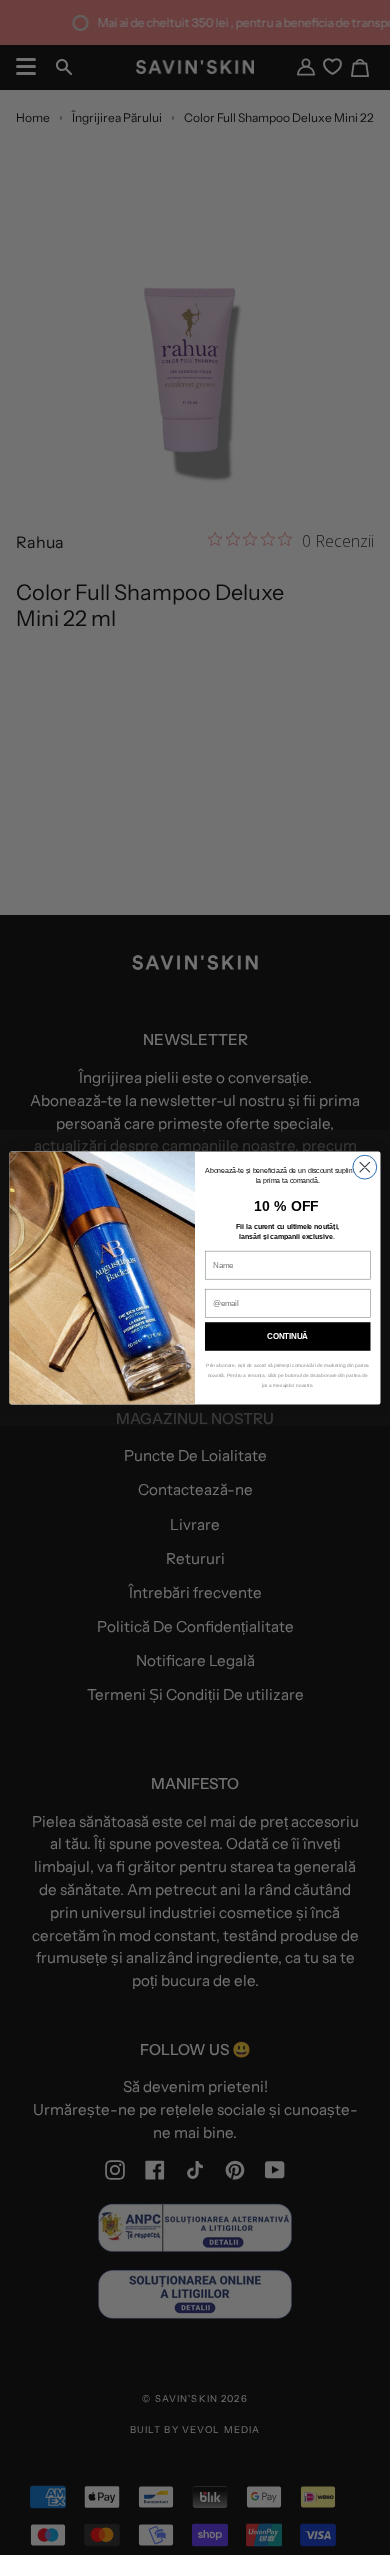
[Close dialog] (365, 1167)
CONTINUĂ (287, 1336)
